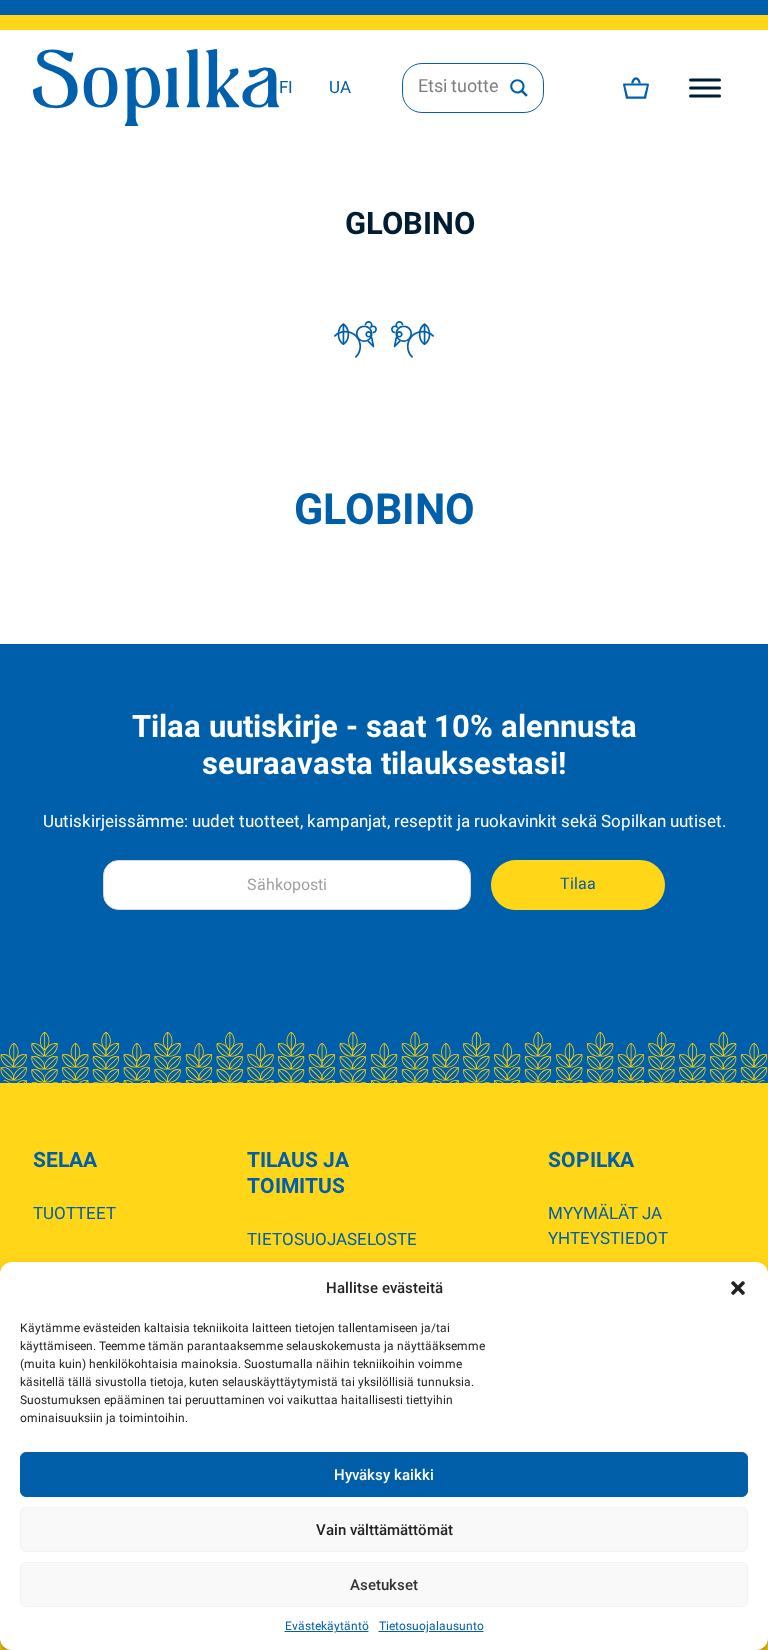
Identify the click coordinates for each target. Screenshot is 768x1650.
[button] (738, 1288)
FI (286, 87)
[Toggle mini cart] (636, 88)
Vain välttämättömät (384, 1530)
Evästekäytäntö (327, 1626)
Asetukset (384, 1585)
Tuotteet (74, 1213)
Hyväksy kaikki (384, 1475)
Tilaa (578, 884)
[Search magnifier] (519, 88)
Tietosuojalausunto (431, 1626)
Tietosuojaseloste (332, 1239)
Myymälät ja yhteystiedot (608, 1225)
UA (340, 87)
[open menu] (705, 88)
